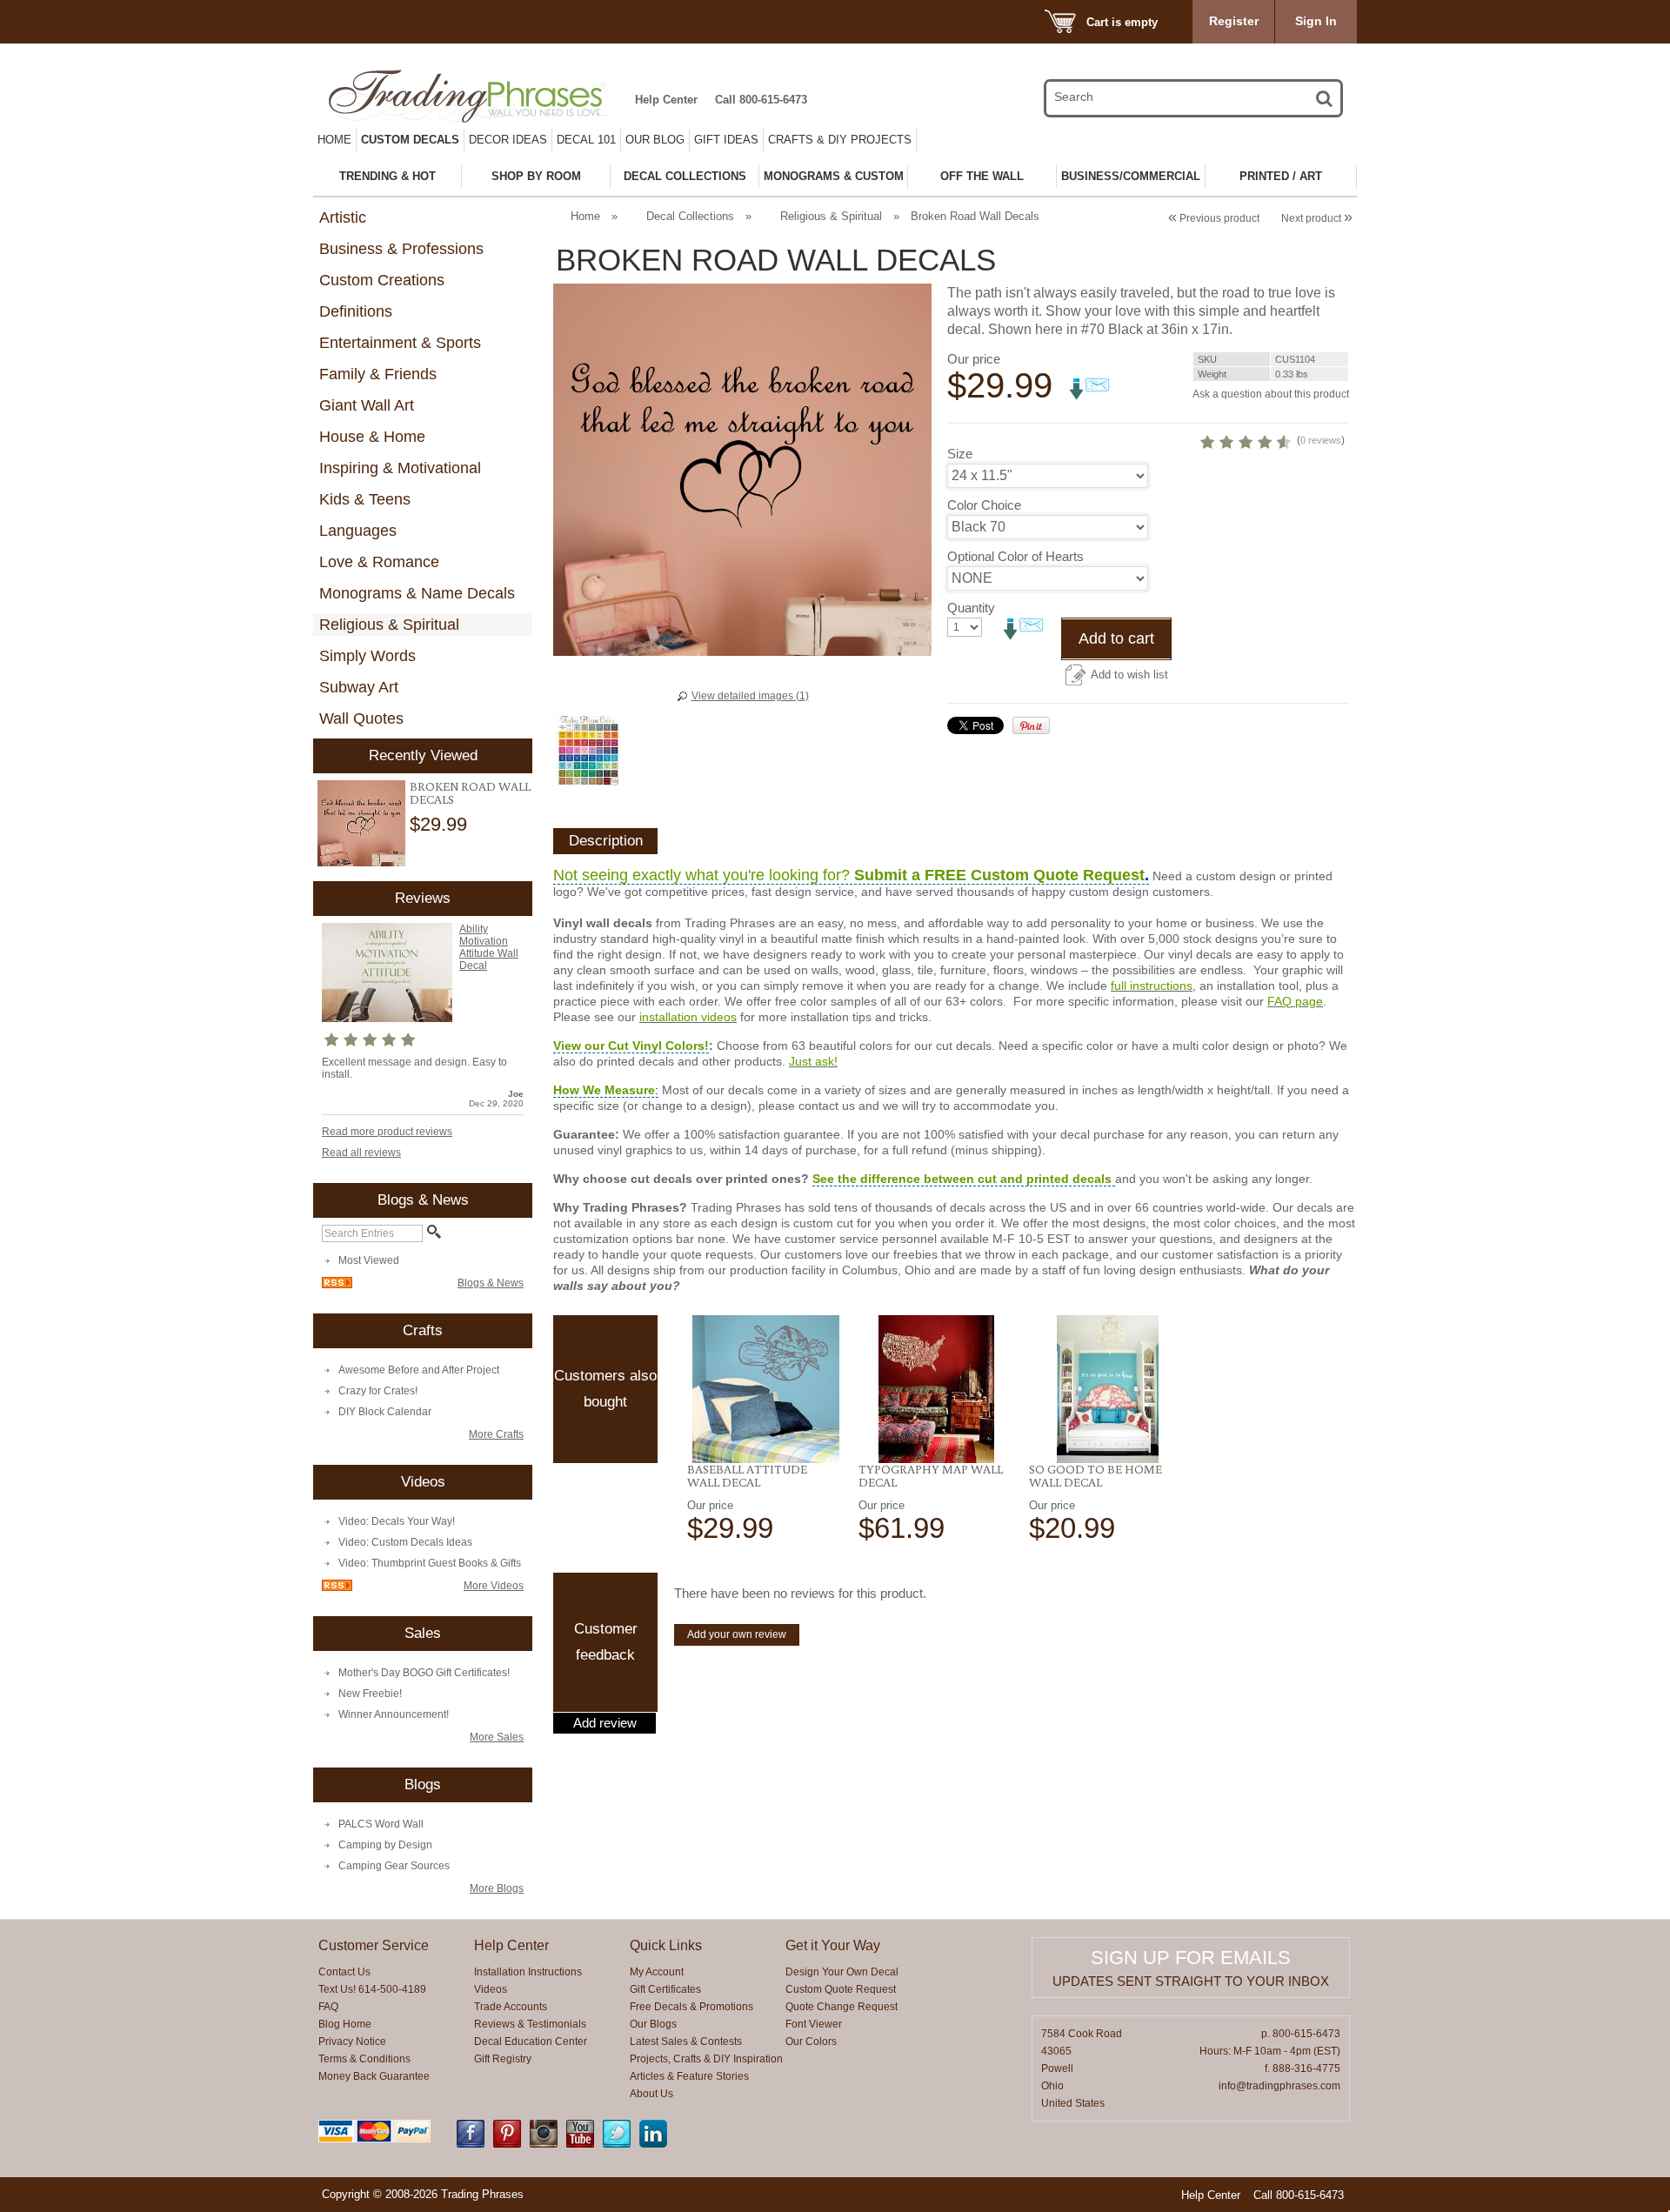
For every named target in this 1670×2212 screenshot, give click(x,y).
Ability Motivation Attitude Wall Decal (489, 947)
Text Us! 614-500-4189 (372, 1989)
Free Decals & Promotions (691, 2007)
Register (1234, 21)
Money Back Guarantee (374, 2076)
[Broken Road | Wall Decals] (361, 823)
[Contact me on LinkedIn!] (653, 2144)
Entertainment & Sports (400, 343)
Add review (605, 1723)
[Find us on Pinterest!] (507, 2144)
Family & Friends (378, 374)
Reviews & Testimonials (530, 2024)
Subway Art (359, 687)
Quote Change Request (842, 2007)
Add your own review (737, 1634)
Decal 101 (586, 140)
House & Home (372, 437)
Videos (491, 1989)
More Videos (494, 1586)
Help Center (666, 100)
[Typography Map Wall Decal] (937, 1389)
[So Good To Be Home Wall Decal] (1108, 1389)
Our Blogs (653, 2024)
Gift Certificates (665, 1989)
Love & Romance (379, 562)
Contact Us (344, 1972)
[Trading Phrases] (478, 96)
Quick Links (666, 1945)
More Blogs (497, 1888)
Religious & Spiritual (389, 625)
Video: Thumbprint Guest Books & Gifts (430, 1563)
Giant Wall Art (367, 405)
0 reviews (1321, 440)
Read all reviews (361, 1153)
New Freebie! (370, 1694)
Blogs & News (491, 1283)
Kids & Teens (365, 499)
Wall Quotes (361, 718)
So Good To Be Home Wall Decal (1096, 1476)
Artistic (343, 217)
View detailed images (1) (750, 696)
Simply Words (367, 656)
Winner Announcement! (394, 1714)
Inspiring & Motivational (400, 468)
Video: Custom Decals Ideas (405, 1542)
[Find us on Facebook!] (471, 2144)
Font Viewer (814, 2024)
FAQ (328, 2007)
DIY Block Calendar (385, 1412)
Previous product (1214, 218)
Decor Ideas (508, 140)
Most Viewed (369, 1260)
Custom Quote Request (841, 1989)
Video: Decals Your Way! (397, 1521)
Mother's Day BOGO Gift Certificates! (424, 1673)
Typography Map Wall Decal (931, 1476)
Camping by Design (385, 1845)
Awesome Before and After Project (419, 1370)
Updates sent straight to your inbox (1191, 1981)
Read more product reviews (387, 1132)
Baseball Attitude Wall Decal (747, 1476)
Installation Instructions (528, 1972)
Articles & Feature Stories (689, 2076)
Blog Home (345, 2024)
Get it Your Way (833, 1945)
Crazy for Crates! (378, 1391)
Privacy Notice (352, 2042)
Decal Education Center (531, 2042)
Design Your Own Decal (842, 1972)
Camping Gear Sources (394, 1866)
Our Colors (811, 2042)
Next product (1317, 218)
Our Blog (655, 140)
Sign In (1316, 21)
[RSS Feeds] (337, 1285)
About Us (651, 2094)
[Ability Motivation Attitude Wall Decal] (387, 1019)
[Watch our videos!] (580, 2144)
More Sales (497, 1737)
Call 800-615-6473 (761, 100)
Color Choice (984, 505)
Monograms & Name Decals (417, 593)
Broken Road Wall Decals (470, 793)
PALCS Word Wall (381, 1824)
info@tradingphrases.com (1279, 2086)
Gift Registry (503, 2059)
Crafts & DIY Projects (840, 140)
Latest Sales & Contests (686, 2042)
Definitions (356, 311)
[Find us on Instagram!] (544, 2144)
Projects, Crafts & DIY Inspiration (706, 2059)
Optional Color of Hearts (1015, 556)
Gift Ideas (726, 140)
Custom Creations (382, 280)
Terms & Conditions (364, 2059)
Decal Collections (690, 216)
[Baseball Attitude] (766, 1389)
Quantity (971, 608)
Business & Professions (401, 249)
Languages (358, 531)
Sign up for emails (1191, 1958)
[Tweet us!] (617, 2144)
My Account (657, 1972)
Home (334, 140)
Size (960, 454)
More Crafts (496, 1434)
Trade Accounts (511, 2007)
